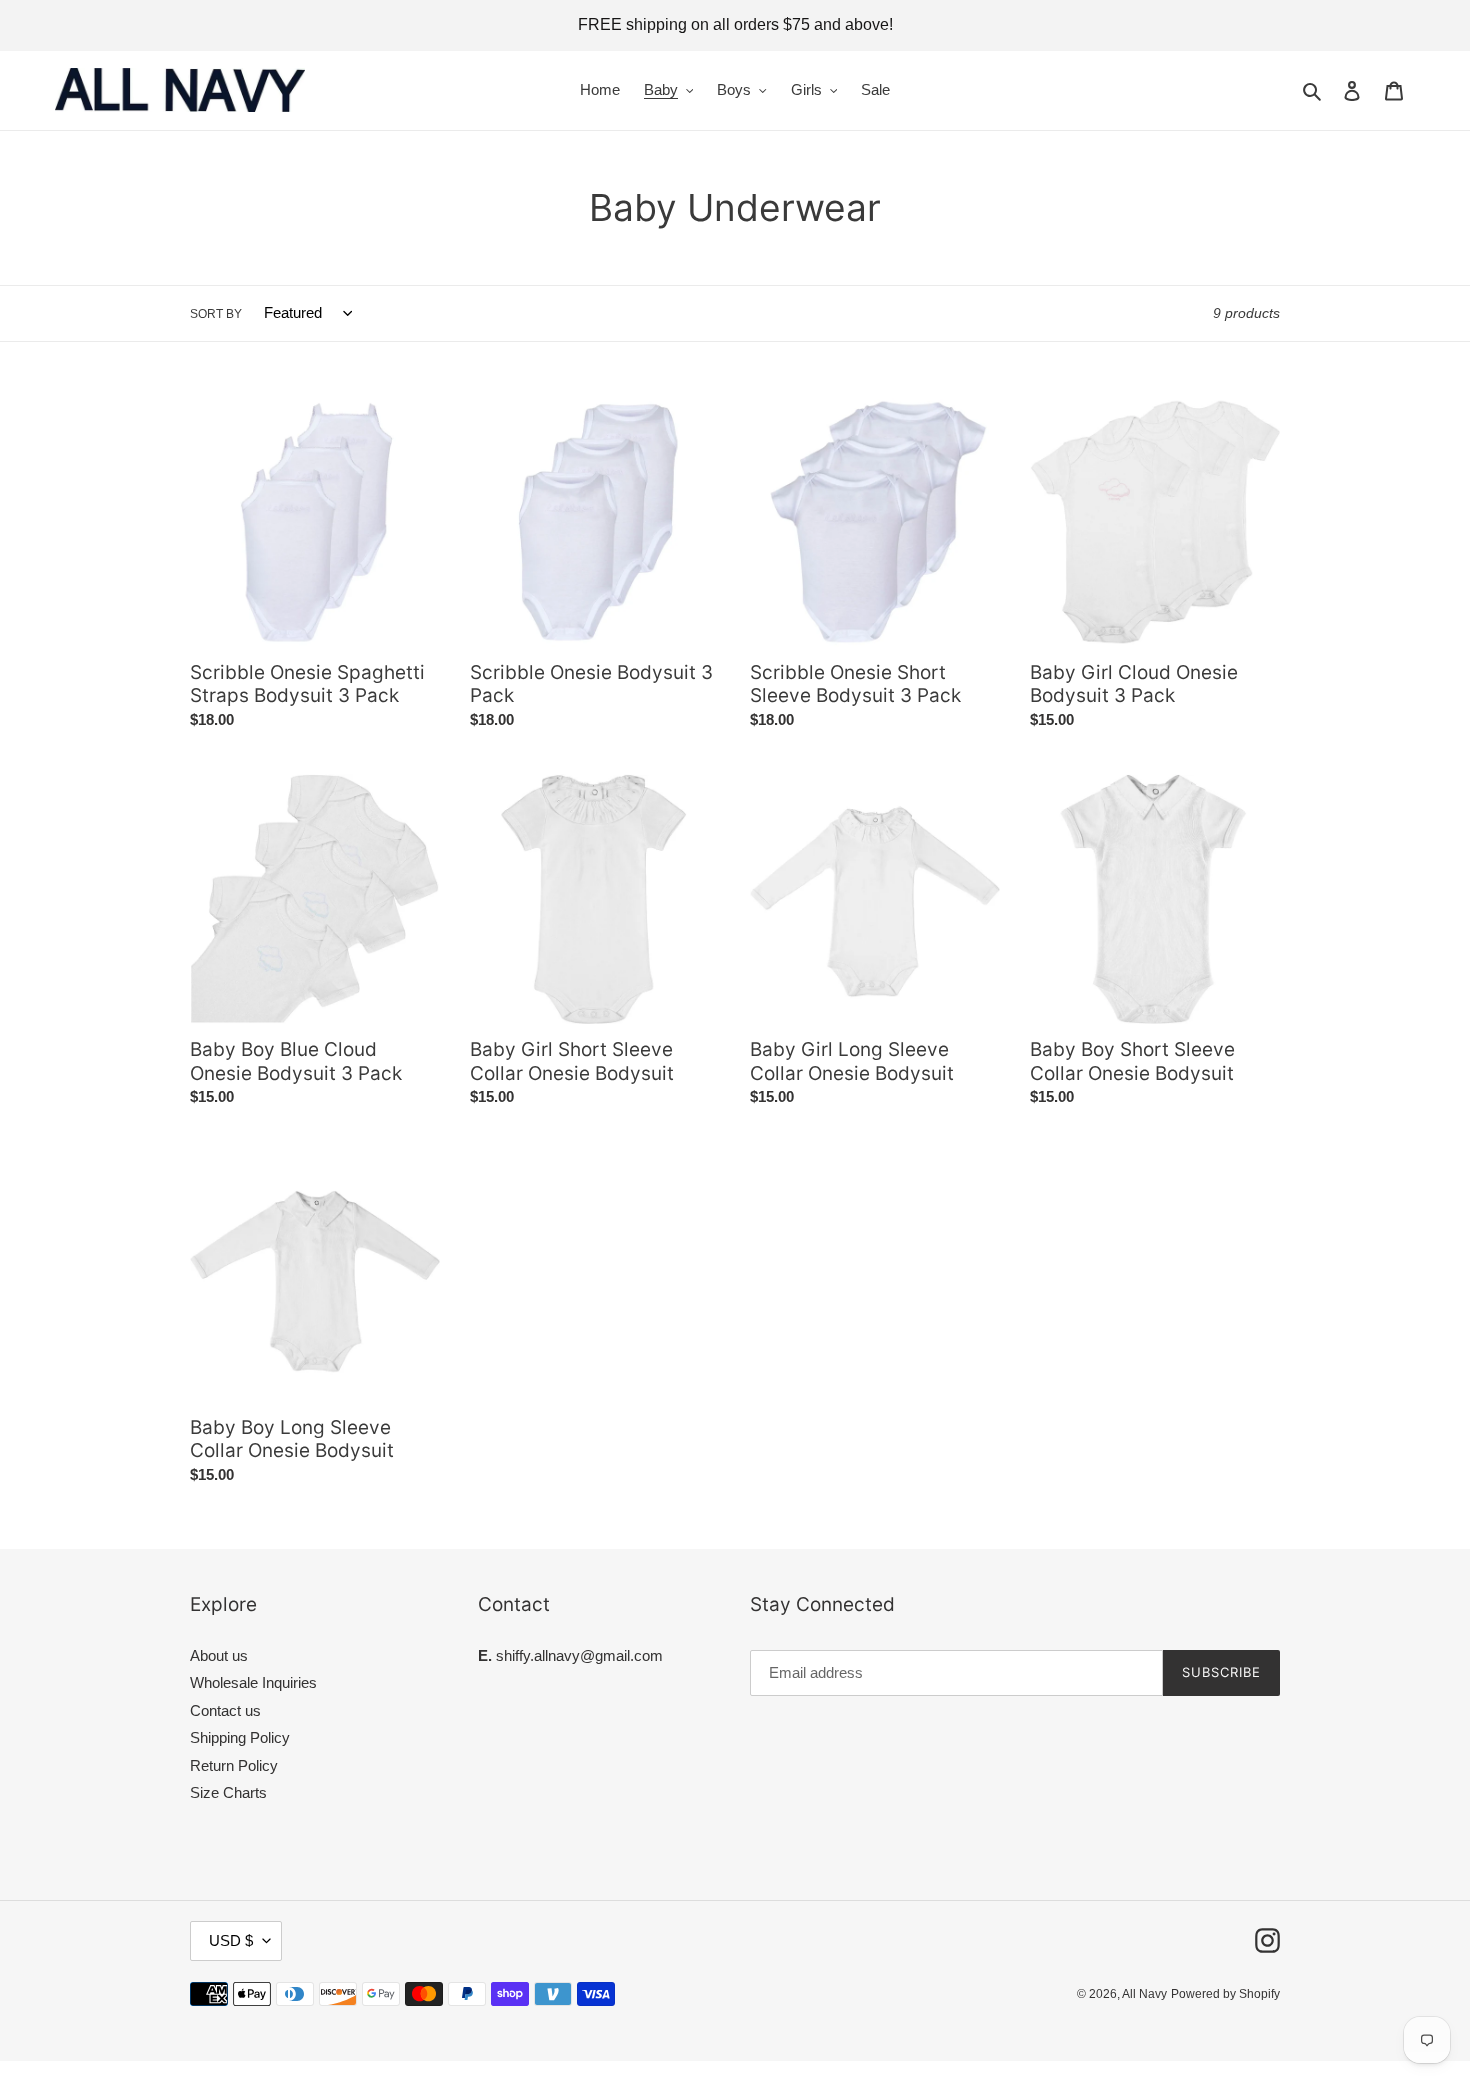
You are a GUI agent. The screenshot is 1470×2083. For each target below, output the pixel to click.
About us (219, 1655)
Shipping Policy (240, 1737)
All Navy (1144, 1994)
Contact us (225, 1710)
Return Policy (234, 1765)
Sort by (216, 314)
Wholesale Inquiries (253, 1682)
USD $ (231, 1940)
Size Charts (228, 1792)
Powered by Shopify (1225, 1994)
